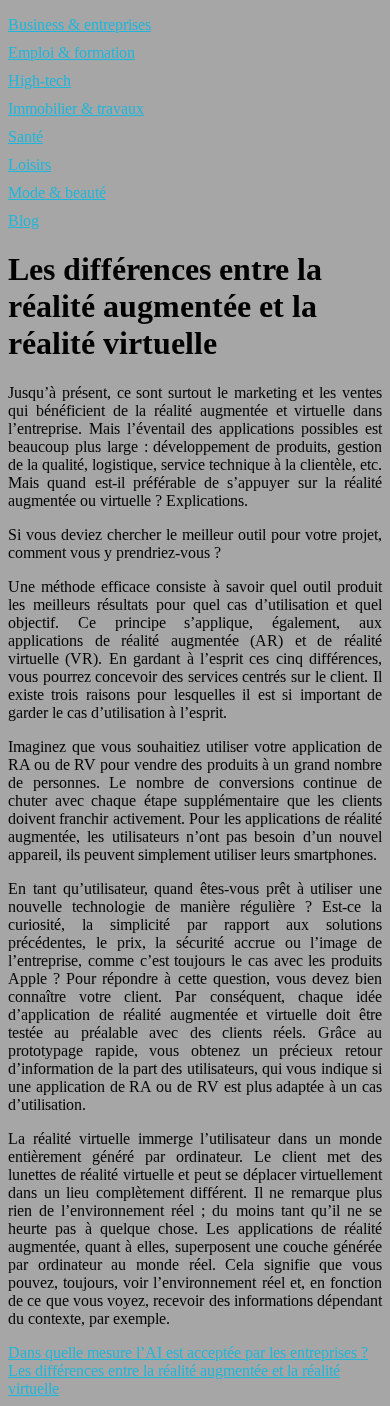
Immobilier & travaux (76, 108)
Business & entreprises (79, 24)
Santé (25, 136)
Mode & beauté (57, 192)
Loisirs (29, 164)
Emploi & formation (71, 52)
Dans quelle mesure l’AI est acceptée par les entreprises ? (188, 1352)
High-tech (39, 80)
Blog (23, 220)
